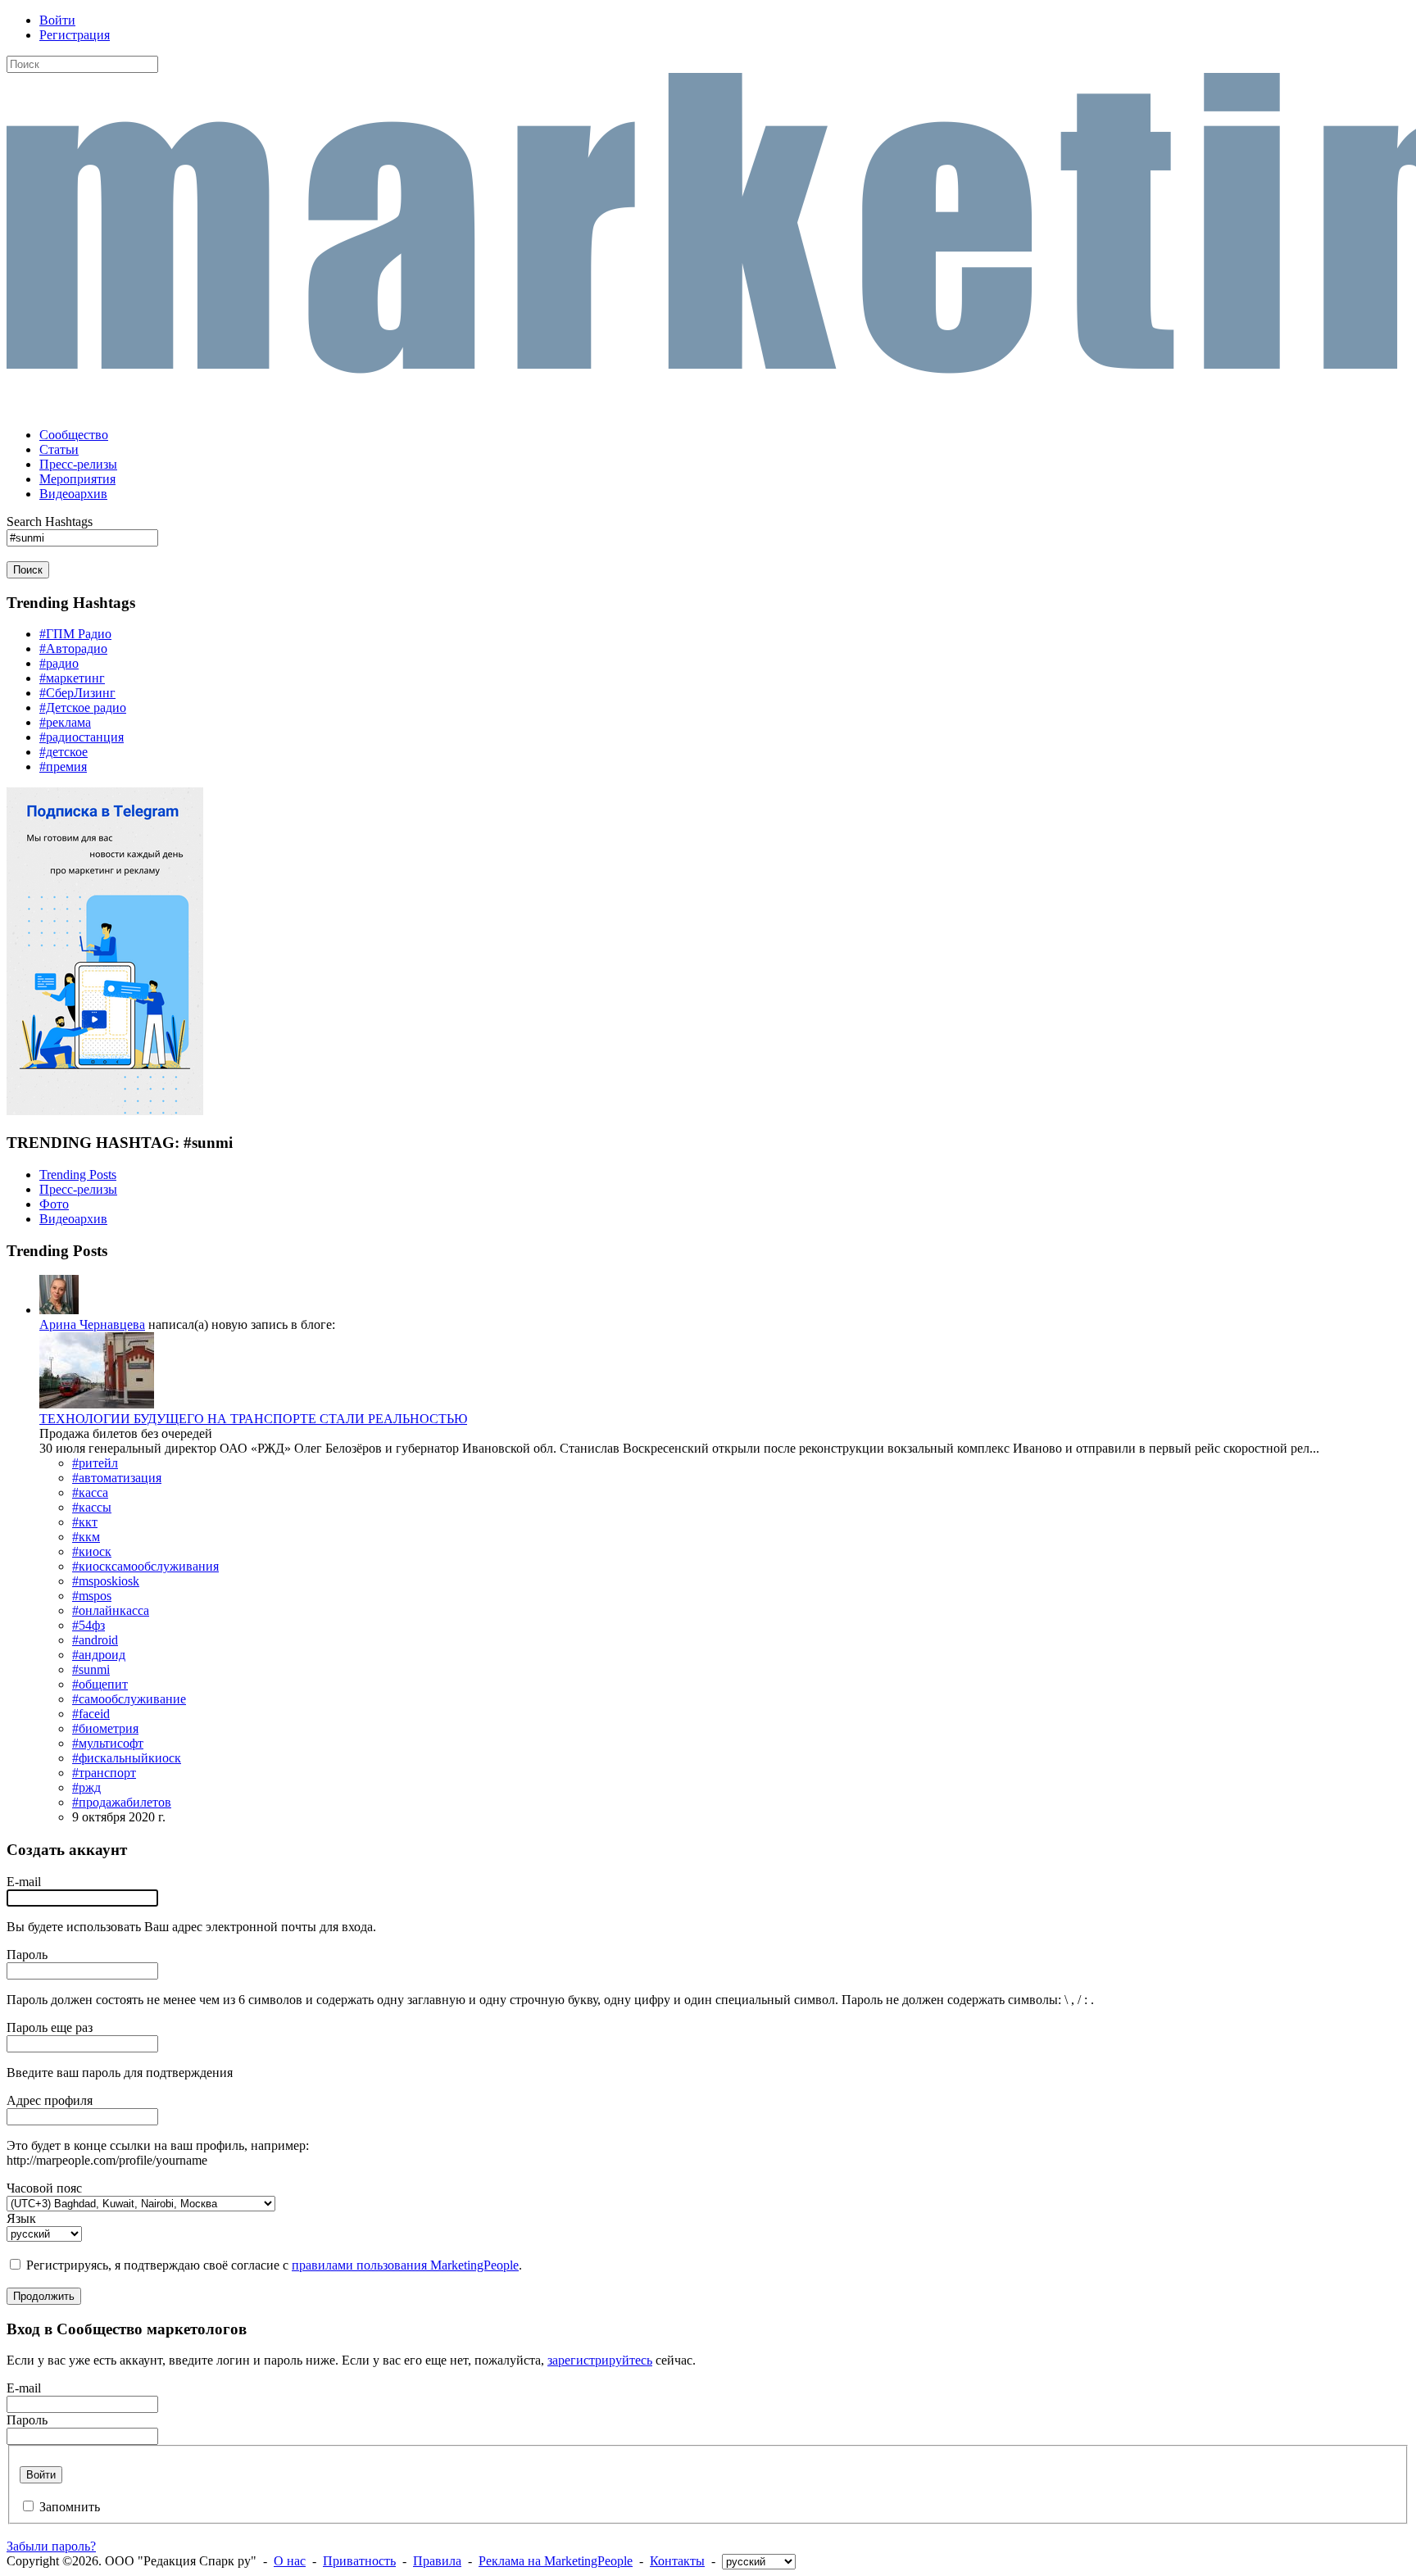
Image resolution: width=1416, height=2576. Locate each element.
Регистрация (75, 35)
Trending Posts (78, 1175)
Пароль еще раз (50, 2027)
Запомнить (70, 2507)
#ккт (85, 1522)
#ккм (86, 1537)
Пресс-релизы (78, 1189)
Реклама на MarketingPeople (556, 2561)
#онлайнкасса (111, 1610)
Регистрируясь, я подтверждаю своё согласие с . (274, 2265)
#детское (64, 752)
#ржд (86, 1787)
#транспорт (104, 1773)
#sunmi (91, 1669)
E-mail (24, 1882)
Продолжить (44, 2296)
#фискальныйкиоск (127, 1758)
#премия (63, 766)
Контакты (677, 2561)
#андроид (99, 1655)
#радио (59, 663)
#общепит (100, 1684)
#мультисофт (108, 1743)
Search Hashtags (50, 522)
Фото (54, 1204)
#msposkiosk (106, 1581)
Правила (437, 2561)
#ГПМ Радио (75, 634)
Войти (57, 20)
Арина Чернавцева (92, 1324)
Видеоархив (73, 1219)
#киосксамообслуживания (145, 1566)
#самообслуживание (129, 1699)
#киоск (92, 1551)
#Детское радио (83, 707)
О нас (290, 2561)
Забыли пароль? (51, 2546)
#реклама (65, 722)
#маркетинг (72, 678)
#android (95, 1640)
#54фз (88, 1625)
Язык (21, 2218)
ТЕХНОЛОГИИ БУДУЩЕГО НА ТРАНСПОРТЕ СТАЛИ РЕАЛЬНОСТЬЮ (253, 1419)
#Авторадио (73, 649)
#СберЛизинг (77, 693)
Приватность (359, 2561)
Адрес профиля (50, 2100)
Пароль (27, 1955)
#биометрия (105, 1728)
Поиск (28, 570)
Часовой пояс (44, 2188)
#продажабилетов (122, 1802)
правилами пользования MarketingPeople (405, 2265)
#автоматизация (117, 1478)
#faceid (91, 1714)
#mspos (92, 1596)
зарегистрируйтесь (600, 2360)
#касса (90, 1492)
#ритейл (95, 1463)
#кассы (92, 1507)
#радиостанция (82, 737)
